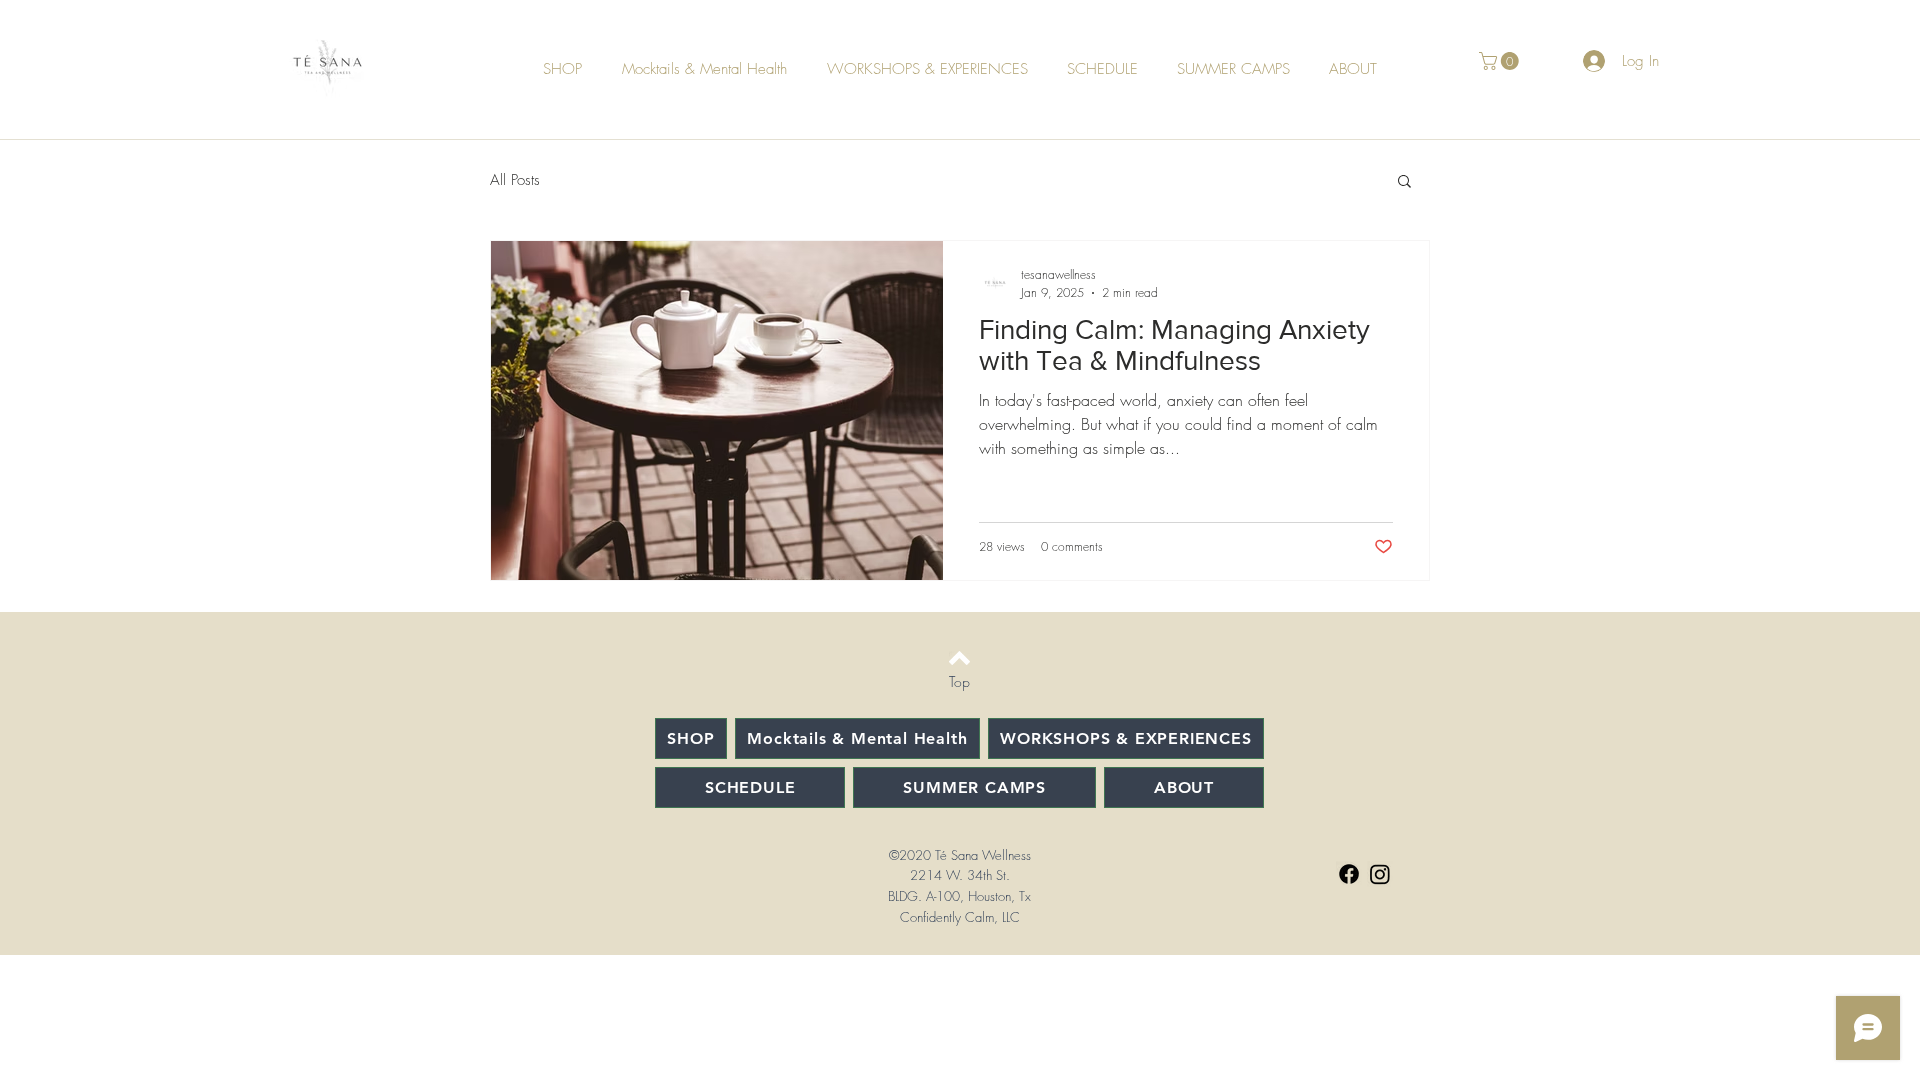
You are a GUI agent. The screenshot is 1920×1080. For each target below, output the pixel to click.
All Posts (515, 180)
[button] (1501, 61)
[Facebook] (1349, 874)
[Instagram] (1380, 874)
